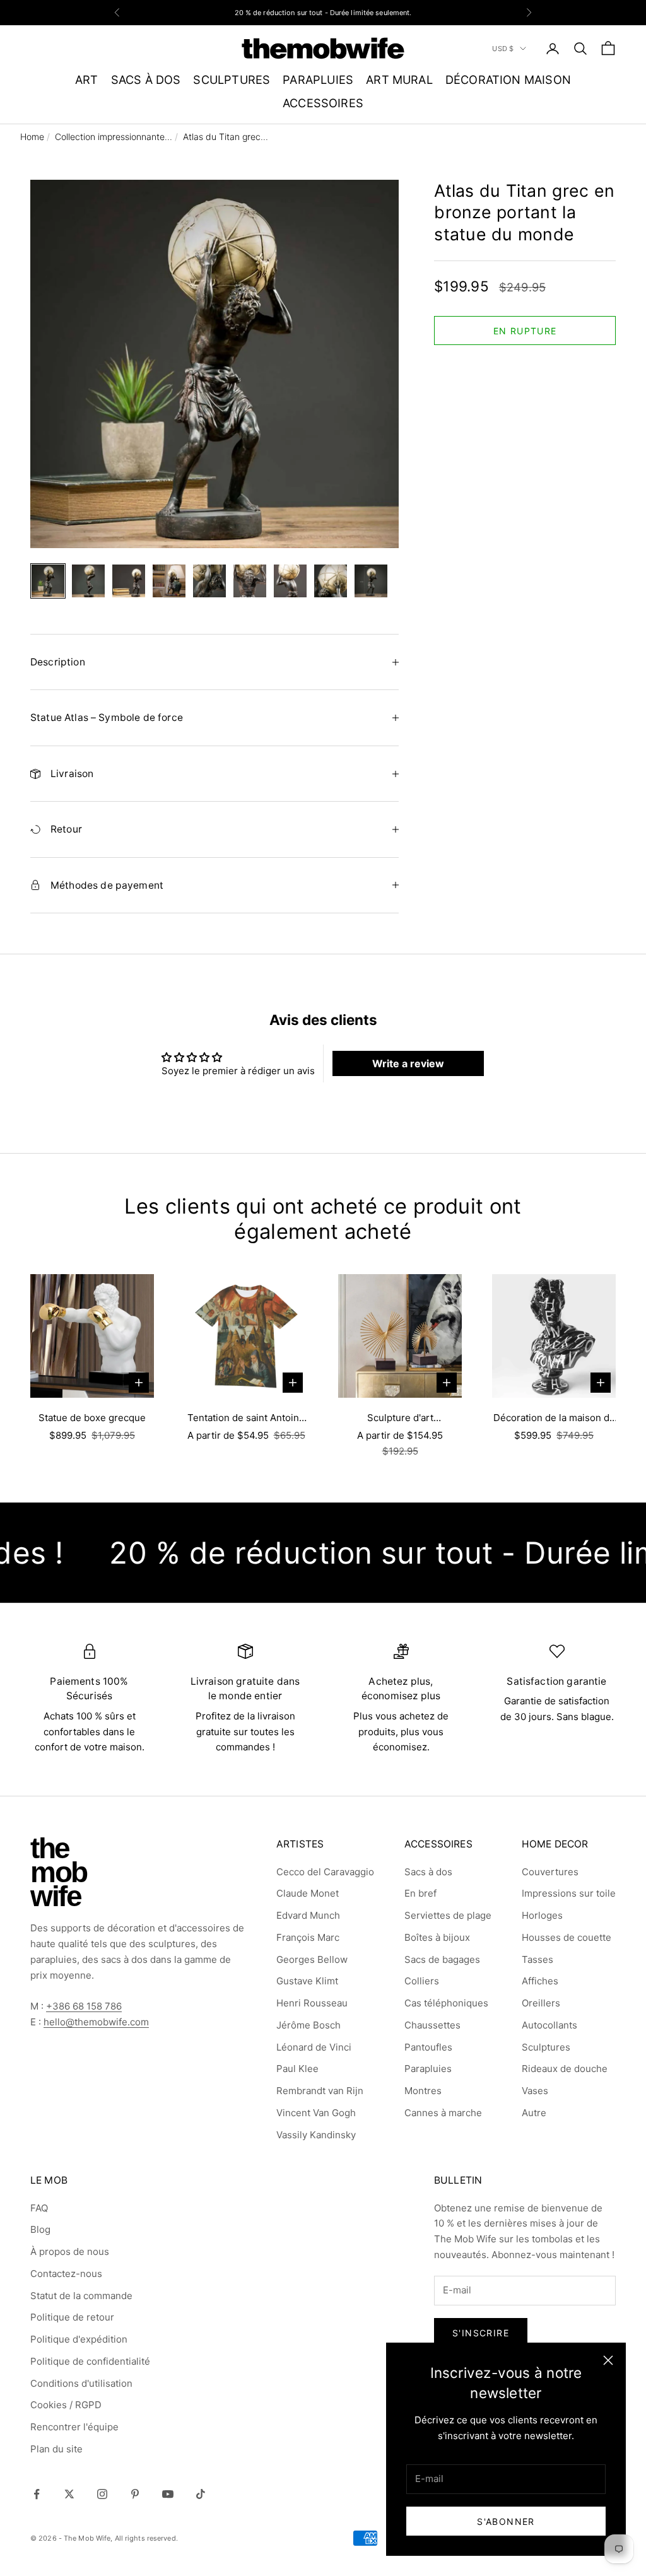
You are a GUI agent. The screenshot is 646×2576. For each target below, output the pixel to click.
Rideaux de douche (565, 2069)
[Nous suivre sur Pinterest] (135, 2494)
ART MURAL (399, 79)
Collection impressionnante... (114, 137)
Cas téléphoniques (446, 2003)
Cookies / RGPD (66, 2405)
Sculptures (546, 2047)
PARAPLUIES (318, 79)
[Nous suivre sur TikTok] (201, 2494)
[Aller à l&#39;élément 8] (331, 581)
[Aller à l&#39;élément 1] (48, 581)
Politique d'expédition (79, 2339)
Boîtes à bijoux (437, 1937)
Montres (423, 2091)
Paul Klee (297, 2069)
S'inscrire (481, 2333)
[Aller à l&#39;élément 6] (250, 581)
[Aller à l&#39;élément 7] (290, 581)
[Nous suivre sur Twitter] (69, 2494)
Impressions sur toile (569, 1893)
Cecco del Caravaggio (325, 1872)
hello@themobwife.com (96, 2022)
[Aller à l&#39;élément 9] (371, 581)
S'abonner (506, 2521)
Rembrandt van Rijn (320, 2091)
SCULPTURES (232, 79)
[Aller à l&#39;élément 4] (169, 581)
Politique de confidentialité (90, 2361)
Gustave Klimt (307, 1981)
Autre (534, 2113)
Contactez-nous (66, 2274)
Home (32, 137)
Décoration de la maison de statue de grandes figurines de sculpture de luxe (554, 1419)
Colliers (422, 1981)
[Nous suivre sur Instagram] (102, 2494)
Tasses (537, 1959)
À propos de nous (70, 2251)
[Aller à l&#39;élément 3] (129, 581)
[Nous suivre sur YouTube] (168, 2494)
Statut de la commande (81, 2296)
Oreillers (541, 2003)
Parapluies (428, 2069)
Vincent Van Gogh (316, 2113)
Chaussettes (432, 2025)
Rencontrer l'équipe (74, 2427)
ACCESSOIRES (323, 103)
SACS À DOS (146, 79)
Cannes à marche (443, 2113)
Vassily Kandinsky (316, 2135)
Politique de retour (72, 2317)
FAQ (39, 2208)
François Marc (308, 1937)
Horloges (542, 1915)
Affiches (540, 1981)
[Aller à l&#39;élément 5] (209, 581)
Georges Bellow (312, 1959)
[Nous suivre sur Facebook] (37, 2494)
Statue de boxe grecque (92, 1418)
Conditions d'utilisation (81, 2383)
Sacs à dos (428, 1872)
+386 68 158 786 (84, 2006)
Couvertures (550, 1872)
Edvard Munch (308, 1915)
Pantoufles (428, 2047)
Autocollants (549, 2025)
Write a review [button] (408, 1063)
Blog (40, 2229)
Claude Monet (308, 1893)
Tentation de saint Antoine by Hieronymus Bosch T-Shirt (246, 1419)
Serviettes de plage (448, 1915)
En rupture (525, 331)
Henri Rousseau (312, 2003)
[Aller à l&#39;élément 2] (88, 581)
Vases (535, 2091)
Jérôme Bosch (308, 2025)
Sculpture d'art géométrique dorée (400, 1419)
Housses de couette (567, 1937)
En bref (420, 1893)
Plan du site (56, 2449)
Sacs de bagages (442, 1959)
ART (87, 79)
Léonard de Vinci (314, 2047)
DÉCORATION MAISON (508, 79)
